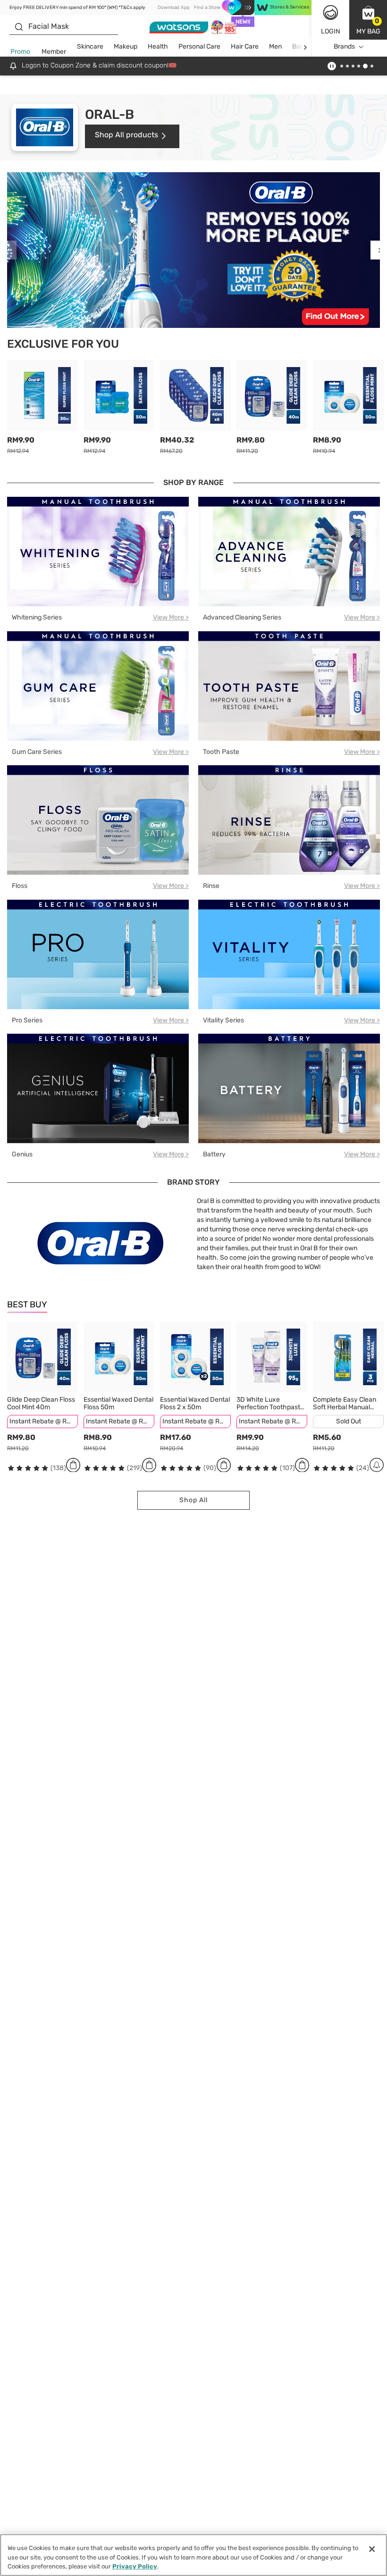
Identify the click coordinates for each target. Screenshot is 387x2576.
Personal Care (199, 46)
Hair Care (245, 46)
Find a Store (207, 8)
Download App (174, 8)
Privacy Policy (135, 2566)
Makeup (126, 46)
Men (275, 46)
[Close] (372, 2549)
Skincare (90, 46)
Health (158, 46)
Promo (20, 52)
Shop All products (126, 135)
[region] (193, 2555)
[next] (305, 47)
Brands (344, 46)
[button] (368, 20)
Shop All (193, 1500)
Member (54, 52)
